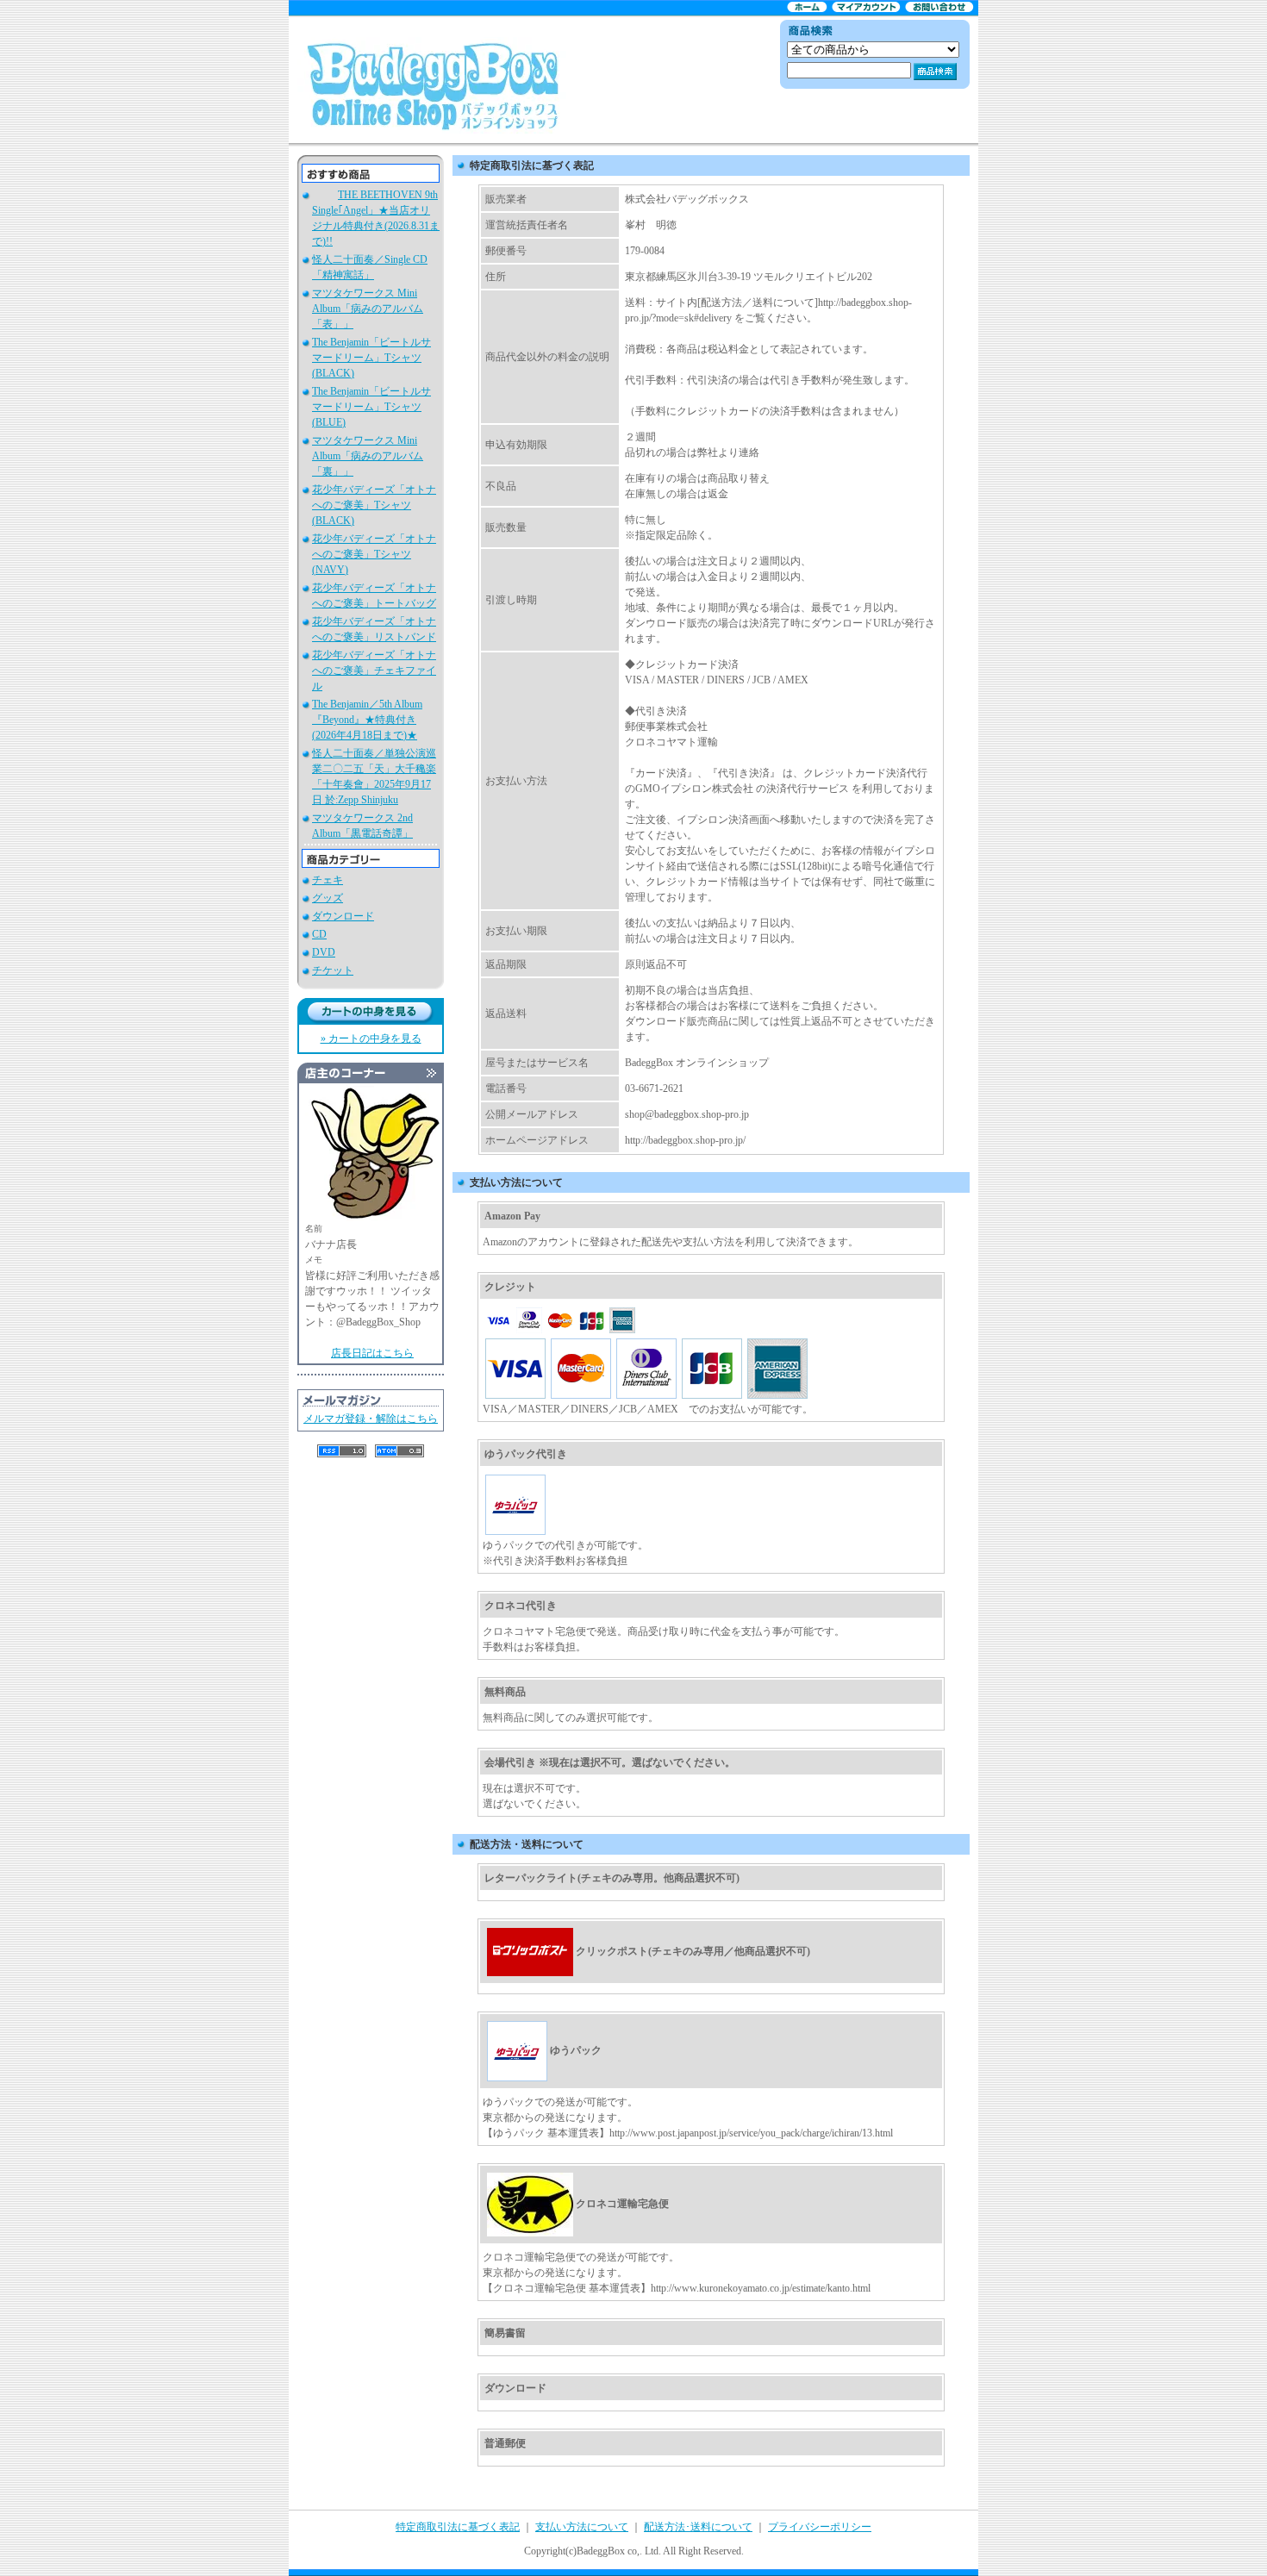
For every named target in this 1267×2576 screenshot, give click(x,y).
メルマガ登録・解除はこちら (371, 1419)
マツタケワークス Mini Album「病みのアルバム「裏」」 (368, 456)
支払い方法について (582, 2527)
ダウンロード (343, 916)
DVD (324, 952)
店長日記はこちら (372, 1353)
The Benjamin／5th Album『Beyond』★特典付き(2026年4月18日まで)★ (367, 720)
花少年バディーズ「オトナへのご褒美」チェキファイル (374, 671)
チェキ (328, 880)
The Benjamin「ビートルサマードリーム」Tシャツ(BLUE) (371, 407)
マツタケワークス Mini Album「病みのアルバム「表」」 (368, 309)
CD (319, 934)
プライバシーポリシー (820, 2527)
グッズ (328, 898)
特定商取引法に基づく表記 (458, 2527)
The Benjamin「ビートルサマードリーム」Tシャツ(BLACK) (371, 358)
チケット (333, 970)
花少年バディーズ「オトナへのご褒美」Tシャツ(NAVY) (374, 554)
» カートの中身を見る (371, 1039)
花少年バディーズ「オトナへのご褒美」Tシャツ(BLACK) (374, 505)
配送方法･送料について (698, 2527)
